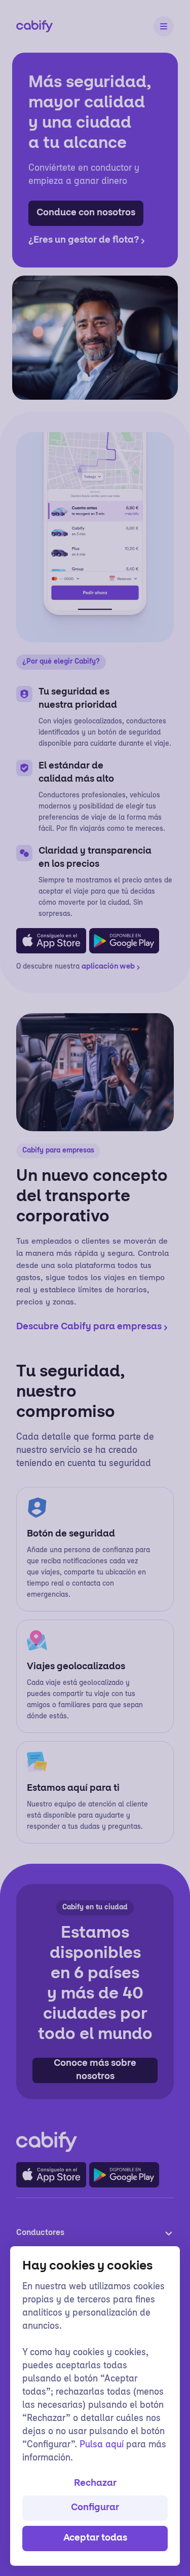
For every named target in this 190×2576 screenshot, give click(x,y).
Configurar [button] (95, 2508)
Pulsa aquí (102, 2445)
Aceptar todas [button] (95, 2539)
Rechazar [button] (95, 2484)
